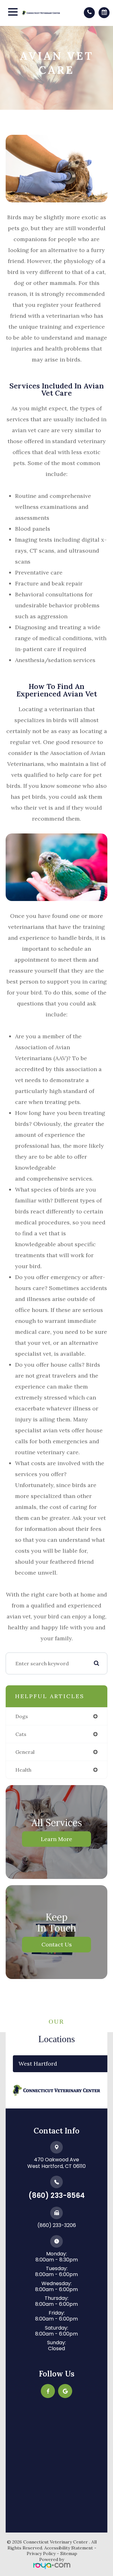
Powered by (52, 2559)
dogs (22, 1716)
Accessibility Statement (69, 2548)
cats (21, 1734)
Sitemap (69, 2553)
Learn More (56, 1839)
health (23, 1770)
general (25, 1752)
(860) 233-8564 (57, 2196)
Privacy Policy (41, 2553)
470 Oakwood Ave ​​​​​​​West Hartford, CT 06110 (56, 2163)
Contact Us (57, 1944)
